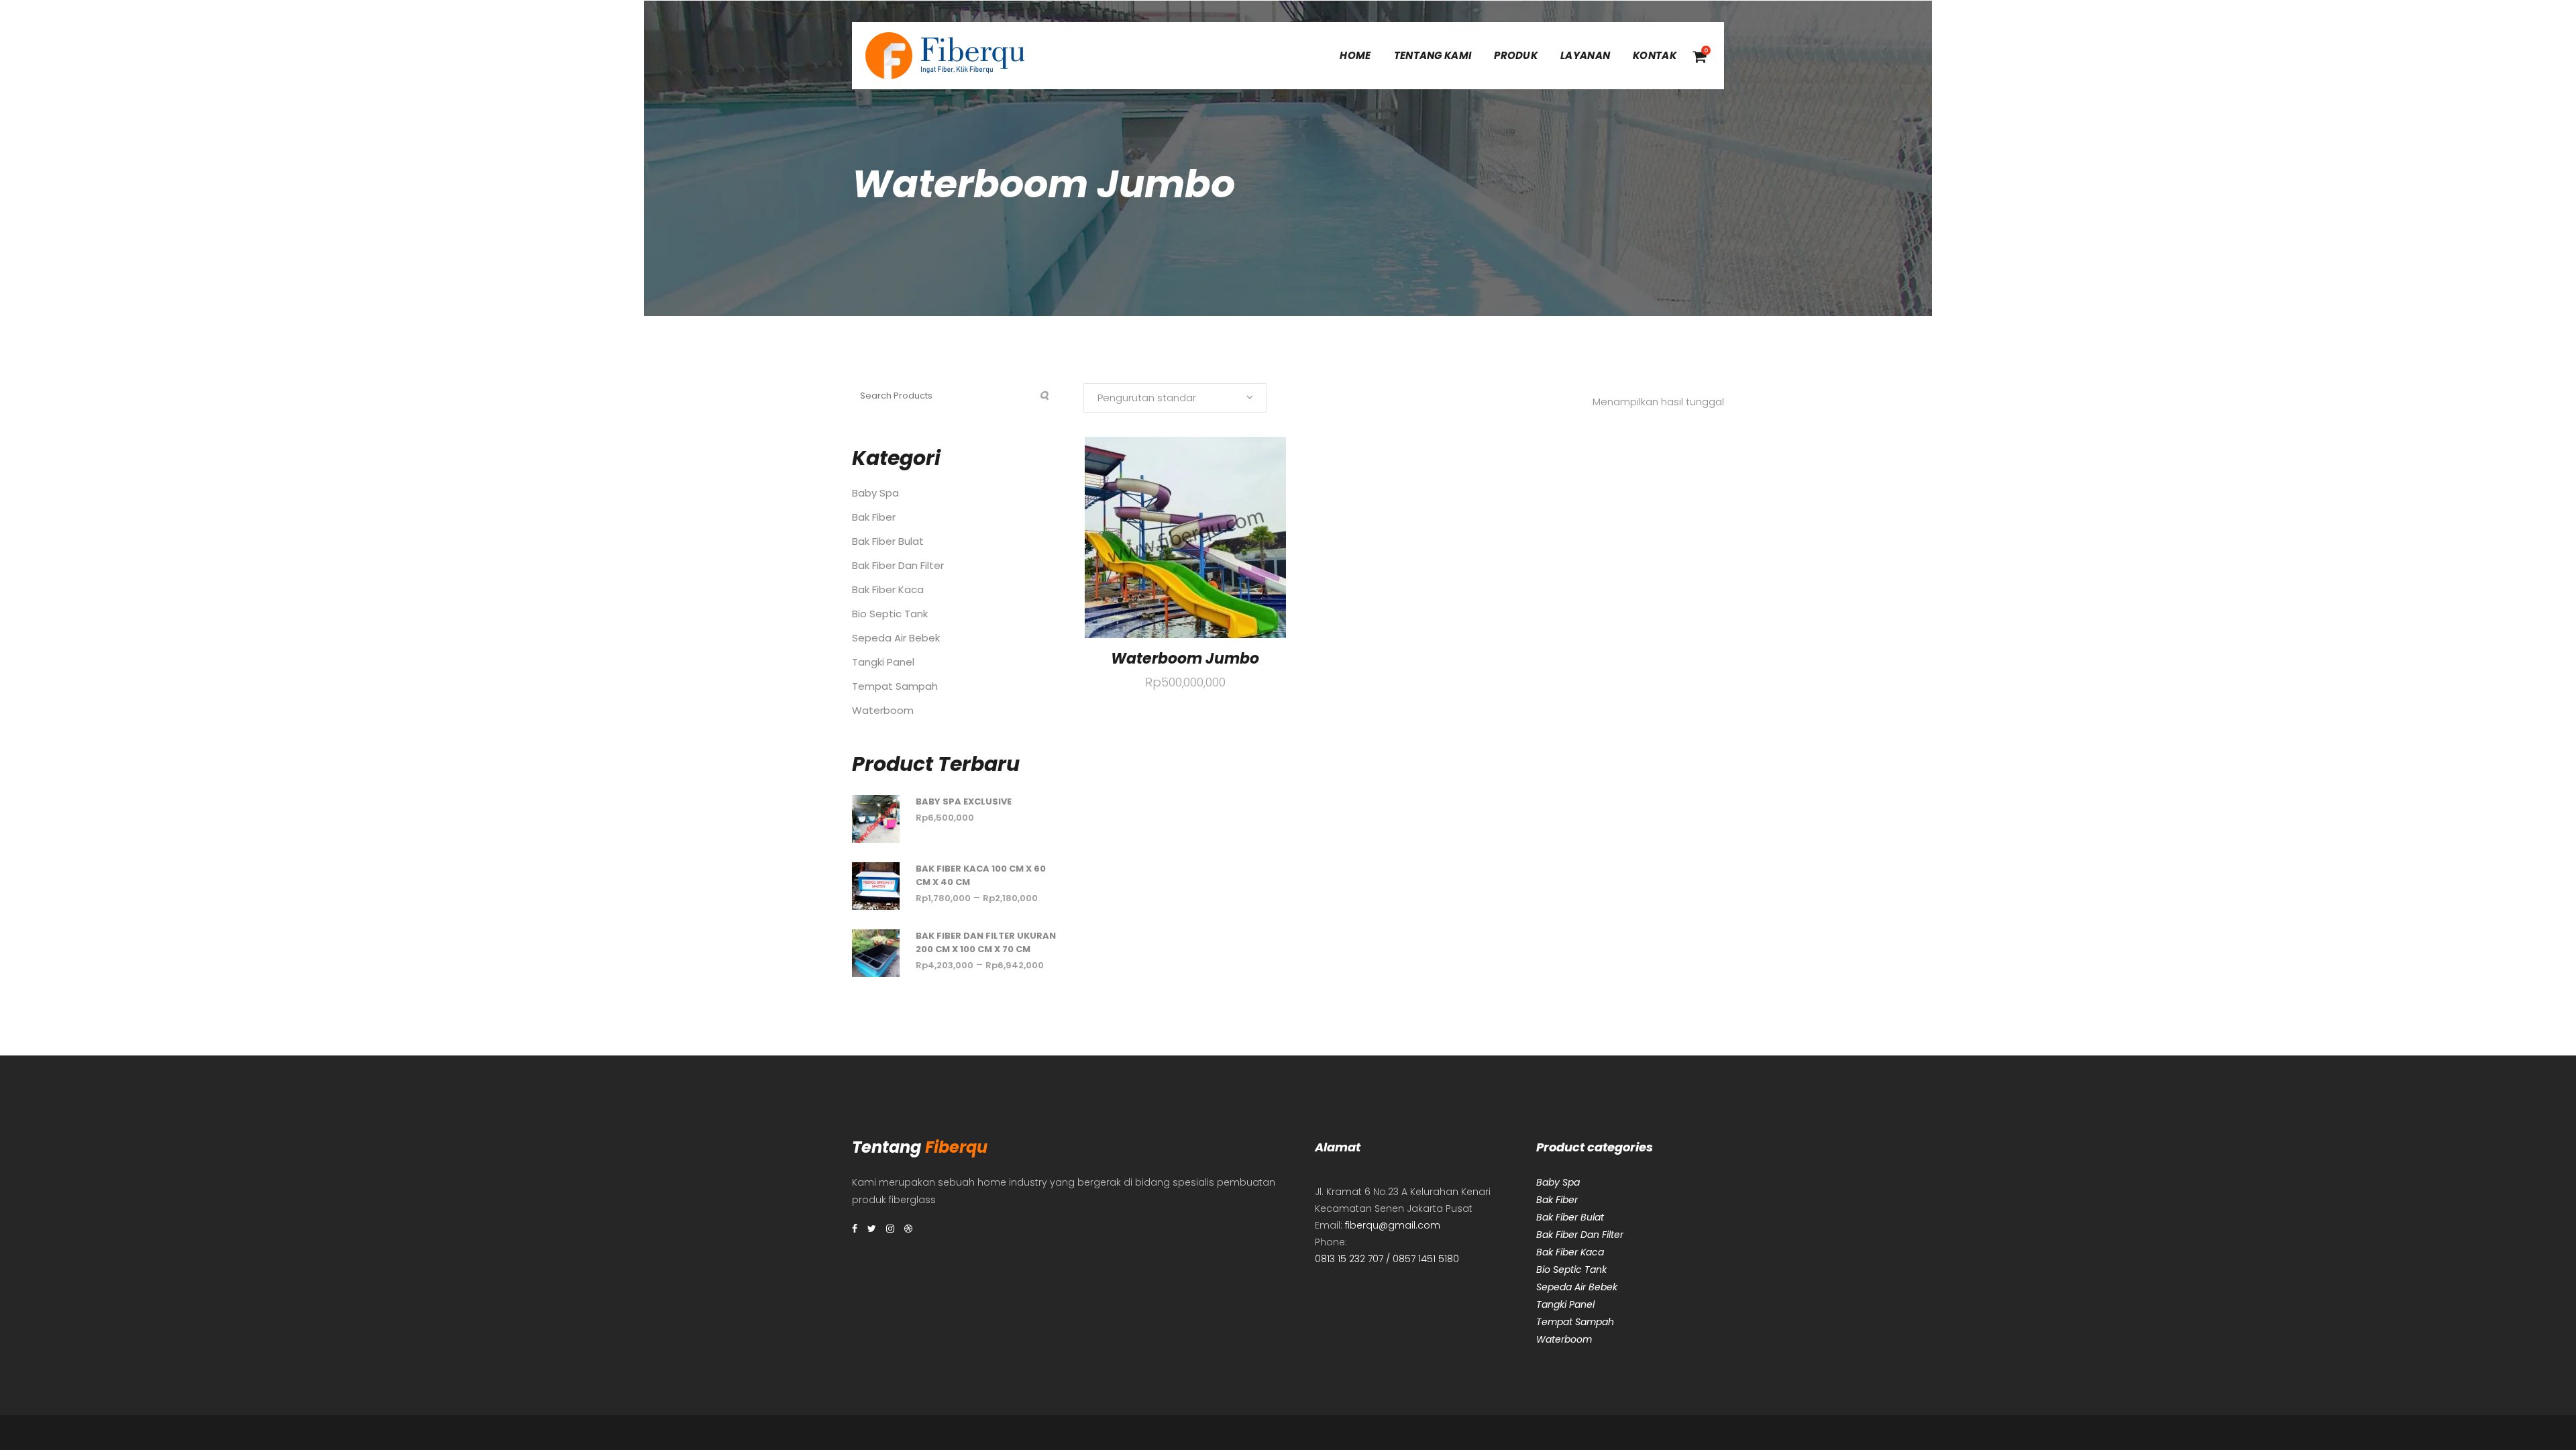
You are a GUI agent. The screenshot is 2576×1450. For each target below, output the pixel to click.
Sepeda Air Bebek (896, 638)
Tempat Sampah (895, 686)
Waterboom (883, 710)
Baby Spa (875, 493)
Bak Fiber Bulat (888, 541)
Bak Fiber (874, 517)
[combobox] (1175, 398)
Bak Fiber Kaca (888, 589)
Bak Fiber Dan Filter (898, 565)
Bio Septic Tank (890, 614)
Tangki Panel (883, 662)
